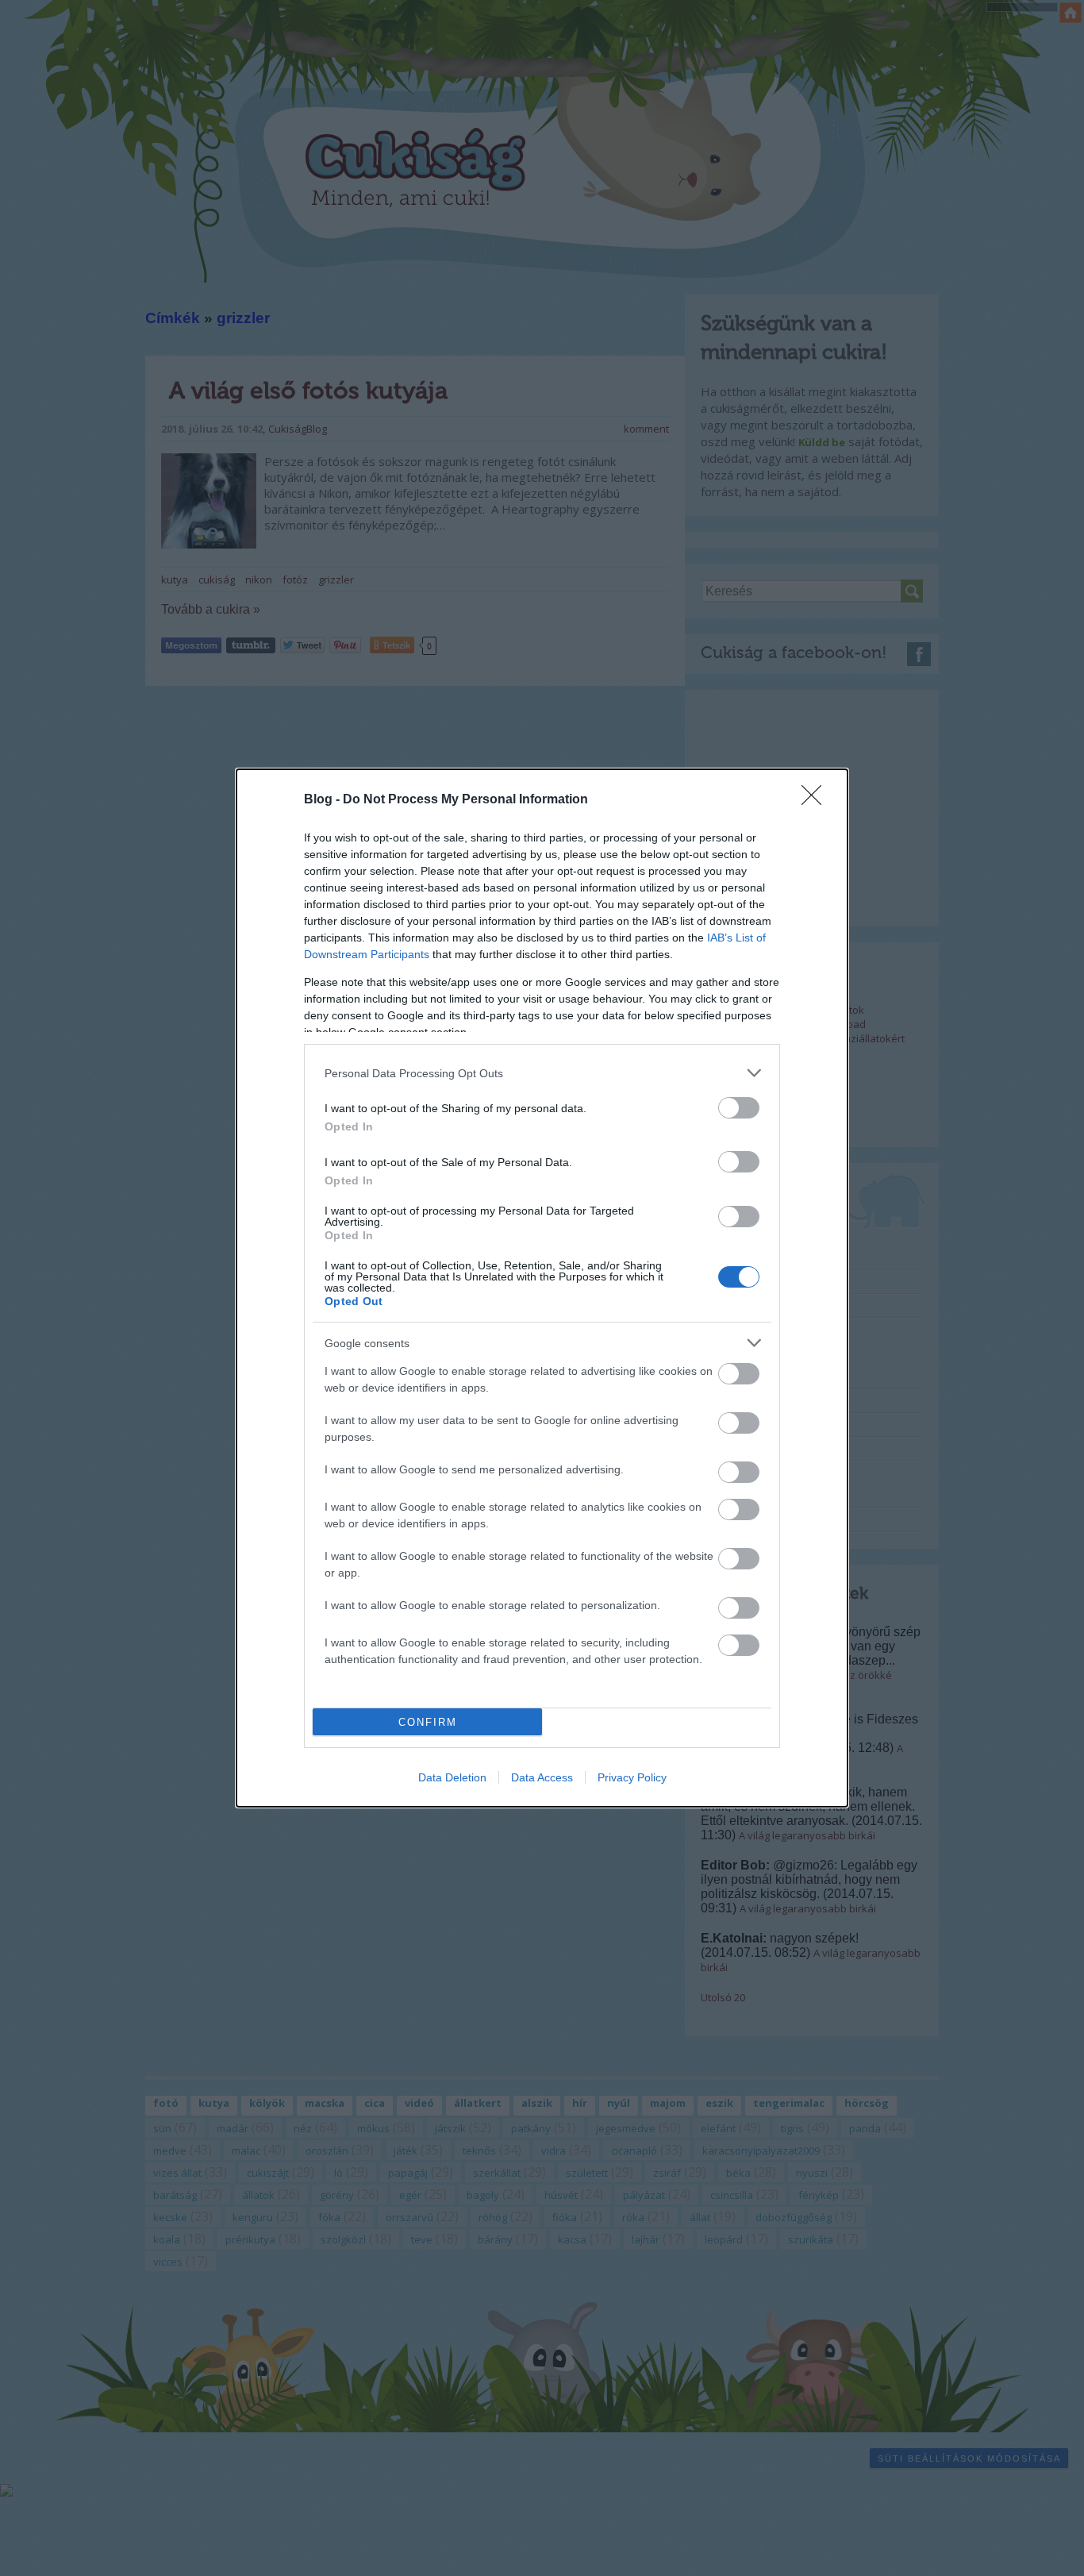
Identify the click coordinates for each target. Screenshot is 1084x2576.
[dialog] (542, 1288)
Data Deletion (452, 1777)
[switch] (739, 1108)
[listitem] (542, 1073)
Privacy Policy (632, 1777)
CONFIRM (428, 1722)
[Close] (817, 800)
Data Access (542, 1777)
